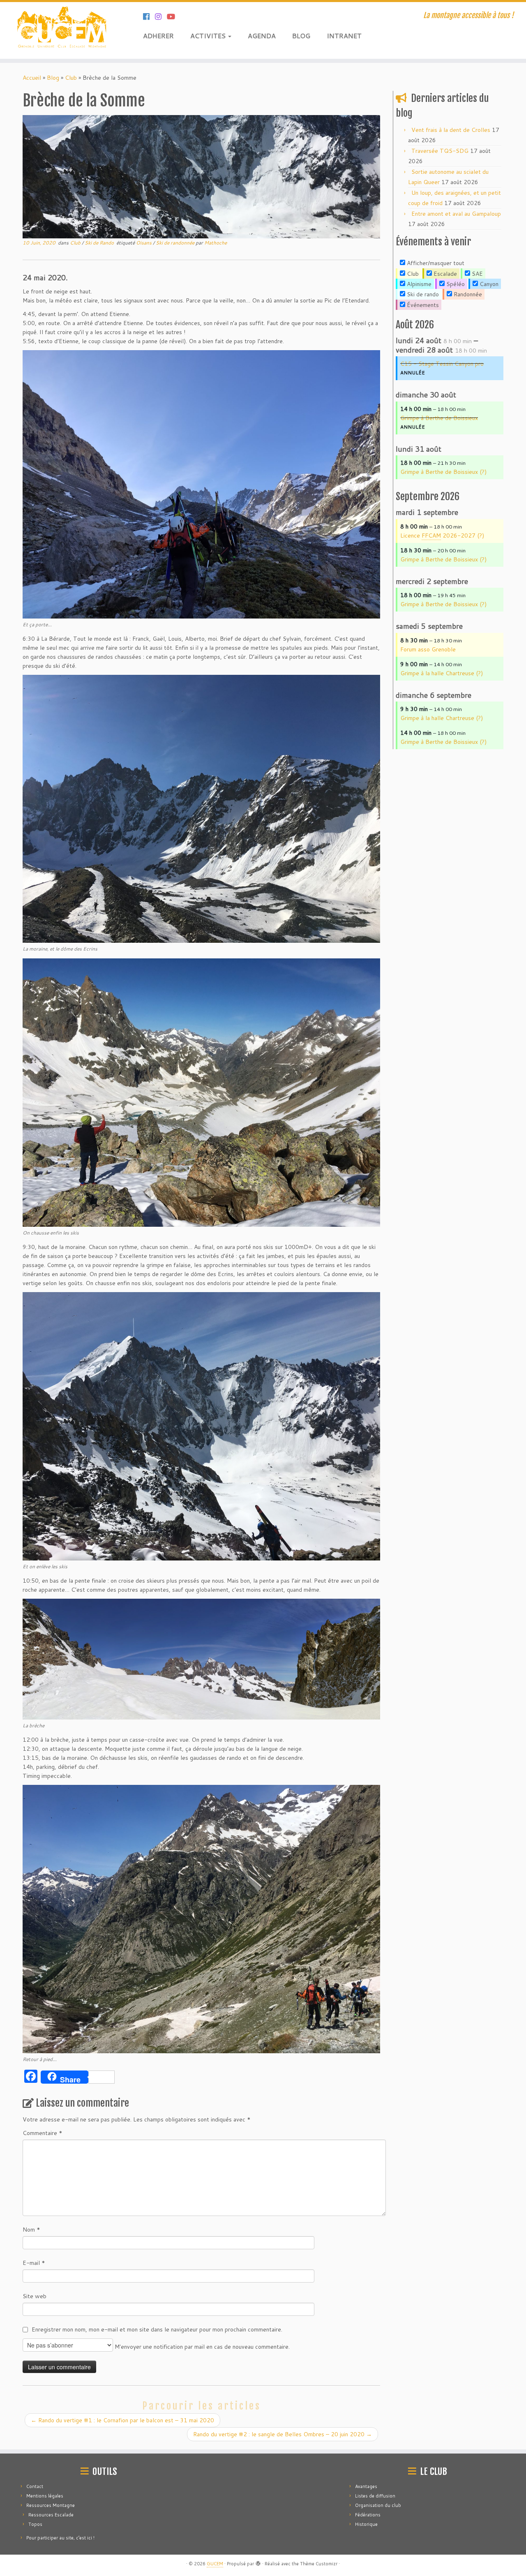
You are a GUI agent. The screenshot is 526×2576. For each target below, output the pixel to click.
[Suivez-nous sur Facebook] (149, 16)
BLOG (301, 36)
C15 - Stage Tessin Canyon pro (442, 364)
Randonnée (467, 294)
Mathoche (216, 243)
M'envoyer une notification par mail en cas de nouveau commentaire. (201, 2347)
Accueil (32, 78)
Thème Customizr (319, 2564)
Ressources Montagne (51, 2505)
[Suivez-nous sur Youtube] (174, 16)
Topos (35, 2524)
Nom (31, 2230)
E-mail (34, 2263)
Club (71, 78)
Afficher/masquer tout (435, 263)
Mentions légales (45, 2496)
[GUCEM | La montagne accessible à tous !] (61, 30)
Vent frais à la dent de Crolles (451, 130)
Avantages (366, 2486)
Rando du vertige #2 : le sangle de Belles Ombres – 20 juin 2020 (283, 2434)
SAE (476, 274)
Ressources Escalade (51, 2515)
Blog (53, 78)
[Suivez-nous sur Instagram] (161, 16)
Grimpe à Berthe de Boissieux (439, 418)
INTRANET (344, 36)
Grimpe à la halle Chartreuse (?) (442, 673)
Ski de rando (422, 294)
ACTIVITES (209, 36)
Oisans (144, 243)
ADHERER (158, 36)
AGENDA (262, 36)
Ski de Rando (100, 243)
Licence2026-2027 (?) (442, 536)
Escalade (444, 274)
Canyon (488, 284)
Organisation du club (378, 2505)
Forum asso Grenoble (428, 649)
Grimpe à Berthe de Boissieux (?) (443, 472)
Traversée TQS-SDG (440, 151)
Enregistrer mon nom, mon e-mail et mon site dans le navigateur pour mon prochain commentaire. (157, 2329)
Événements (422, 305)
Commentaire (43, 2133)
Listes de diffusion (375, 2496)
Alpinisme (418, 284)
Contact (35, 2486)
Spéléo (455, 284)
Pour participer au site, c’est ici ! (60, 2538)
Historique (366, 2524)
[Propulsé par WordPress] (258, 2562)
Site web (35, 2296)
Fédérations (368, 2515)
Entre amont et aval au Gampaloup (456, 214)
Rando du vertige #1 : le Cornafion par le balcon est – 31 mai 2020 (122, 2420)
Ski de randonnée (176, 243)
